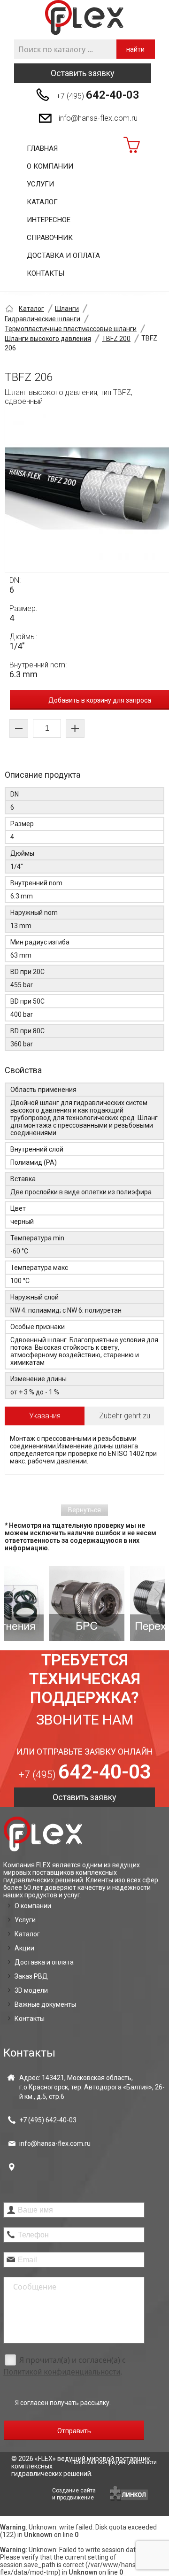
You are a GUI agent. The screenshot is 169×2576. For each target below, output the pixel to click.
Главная (42, 148)
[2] (46, 1603)
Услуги (40, 184)
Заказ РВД (31, 1976)
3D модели (31, 1990)
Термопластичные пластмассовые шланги (71, 329)
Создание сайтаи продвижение (74, 2494)
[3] (127, 1603)
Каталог (42, 202)
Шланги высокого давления (48, 339)
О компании (50, 166)
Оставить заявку (83, 73)
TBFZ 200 (116, 339)
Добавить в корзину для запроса (100, 700)
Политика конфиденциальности (114, 2462)
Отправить (74, 2431)
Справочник (50, 238)
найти (135, 49)
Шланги (67, 309)
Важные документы (45, 2004)
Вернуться (84, 1510)
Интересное (49, 220)
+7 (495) (98, 95)
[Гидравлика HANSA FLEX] (84, 18)
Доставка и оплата (63, 255)
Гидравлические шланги (42, 319)
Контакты (46, 273)
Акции (24, 1948)
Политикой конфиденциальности (62, 2372)
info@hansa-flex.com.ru (98, 118)
